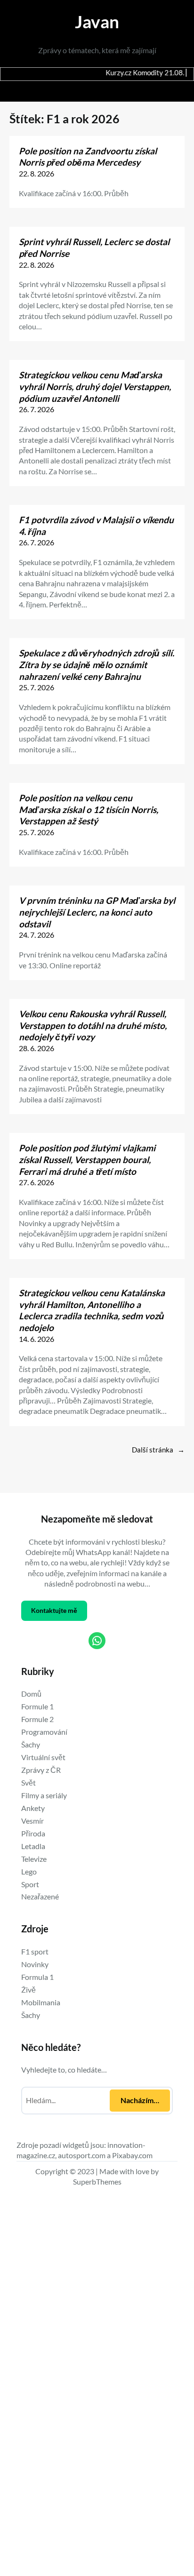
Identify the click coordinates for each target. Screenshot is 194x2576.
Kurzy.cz (84, 73)
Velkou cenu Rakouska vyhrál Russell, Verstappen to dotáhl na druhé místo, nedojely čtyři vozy (93, 1025)
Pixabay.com (132, 2155)
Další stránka (158, 1450)
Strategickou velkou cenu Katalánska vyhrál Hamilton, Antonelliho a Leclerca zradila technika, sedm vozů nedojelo (92, 1310)
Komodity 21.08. (124, 73)
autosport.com (82, 2155)
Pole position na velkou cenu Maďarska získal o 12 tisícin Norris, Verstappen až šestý (89, 809)
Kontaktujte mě (54, 1610)
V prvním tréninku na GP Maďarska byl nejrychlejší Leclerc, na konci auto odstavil (97, 912)
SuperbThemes (97, 2181)
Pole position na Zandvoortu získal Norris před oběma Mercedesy (88, 157)
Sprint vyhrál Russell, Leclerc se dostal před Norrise (94, 247)
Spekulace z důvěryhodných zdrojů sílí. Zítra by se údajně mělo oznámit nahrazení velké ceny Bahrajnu (97, 664)
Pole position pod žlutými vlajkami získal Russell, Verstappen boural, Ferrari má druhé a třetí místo (87, 1159)
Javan (97, 21)
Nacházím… (140, 2100)
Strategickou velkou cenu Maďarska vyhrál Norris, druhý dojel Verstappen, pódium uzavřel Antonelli (95, 386)
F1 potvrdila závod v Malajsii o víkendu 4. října (96, 526)
